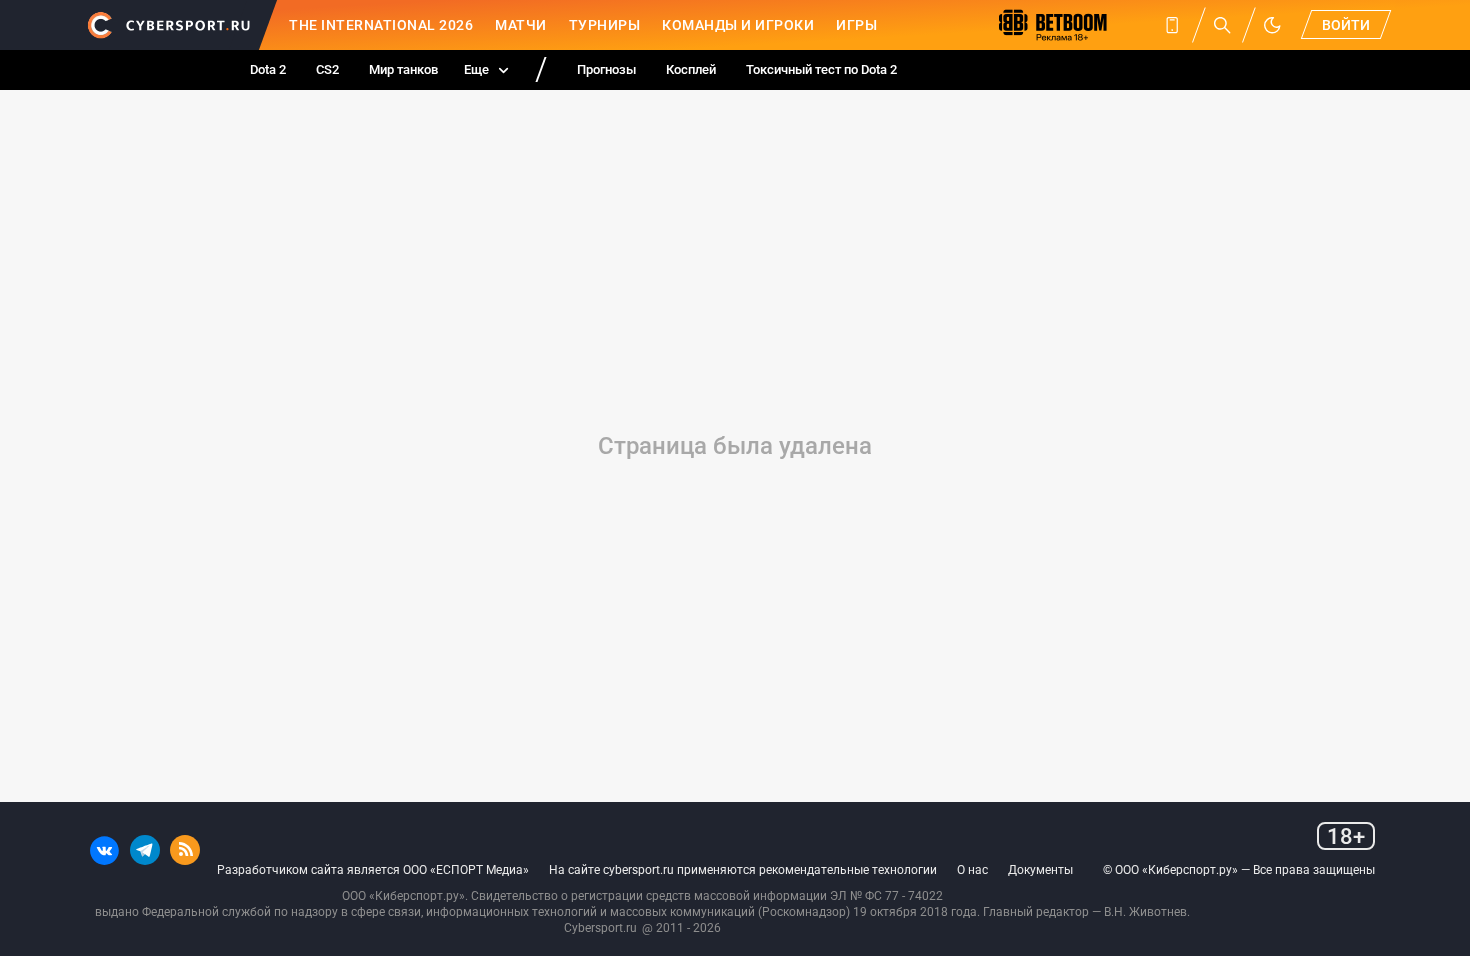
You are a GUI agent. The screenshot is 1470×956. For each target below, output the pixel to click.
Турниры (605, 25)
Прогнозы (606, 69)
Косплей (691, 69)
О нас (972, 870)
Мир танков (403, 69)
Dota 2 (268, 69)
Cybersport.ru (600, 928)
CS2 (327, 69)
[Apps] (1172, 25)
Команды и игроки (738, 25)
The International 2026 (381, 25)
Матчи (521, 25)
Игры (856, 25)
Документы (1040, 870)
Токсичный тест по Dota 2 (821, 69)
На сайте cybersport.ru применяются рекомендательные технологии (743, 870)
